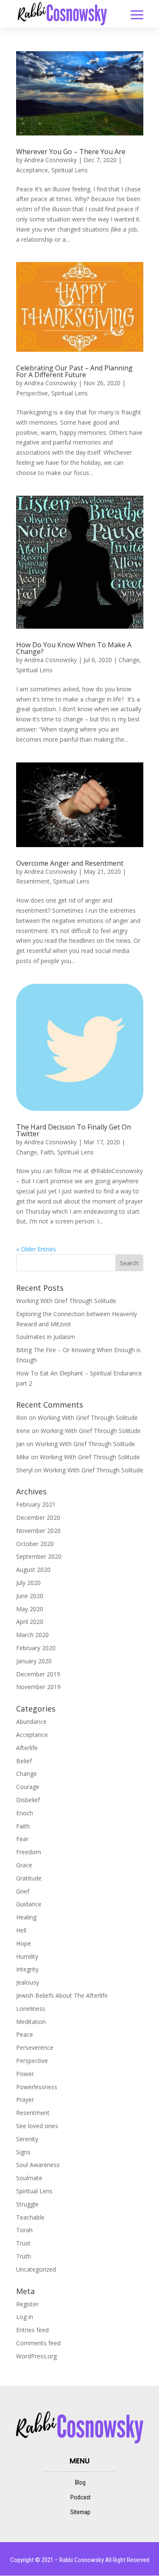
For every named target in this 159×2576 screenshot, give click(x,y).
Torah (24, 2230)
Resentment (33, 881)
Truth (24, 2256)
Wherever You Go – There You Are (71, 152)
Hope (24, 1943)
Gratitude (29, 1878)
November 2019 (38, 1687)
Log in (25, 2317)
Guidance (29, 1904)
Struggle (27, 2204)
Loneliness (31, 2009)
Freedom (29, 1852)
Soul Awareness (38, 2165)
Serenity (27, 2139)
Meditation (31, 2022)
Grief (23, 1891)
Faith (47, 1152)
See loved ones (37, 2126)
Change (129, 660)
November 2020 (38, 1531)
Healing (26, 1917)
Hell (21, 1930)
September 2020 (39, 1556)
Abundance (31, 1721)
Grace (24, 1865)
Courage (28, 1787)
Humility (27, 1956)
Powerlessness (37, 2087)
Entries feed (32, 2330)
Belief (24, 1761)
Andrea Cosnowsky (50, 160)
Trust (23, 2243)
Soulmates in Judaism (46, 1337)
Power (25, 2074)
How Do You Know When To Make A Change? (74, 648)
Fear (22, 1839)
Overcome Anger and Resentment (70, 863)
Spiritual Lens (70, 170)
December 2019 (38, 1674)
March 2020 (32, 1635)
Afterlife (27, 1748)
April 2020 (30, 1622)
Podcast (81, 2497)
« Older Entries (36, 1249)
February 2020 (36, 1648)
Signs (23, 2152)
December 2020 (38, 1517)
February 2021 (36, 1504)
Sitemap (80, 2512)
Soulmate (29, 2178)
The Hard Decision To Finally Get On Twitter (74, 1130)
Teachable (30, 2217)
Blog (80, 2482)
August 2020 (33, 1570)
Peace (25, 2034)
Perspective (32, 393)
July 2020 (28, 1583)
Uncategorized (36, 2269)
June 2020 (30, 1596)
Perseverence (35, 2047)
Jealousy (28, 1982)
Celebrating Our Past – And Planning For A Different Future (74, 371)
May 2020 (30, 1609)
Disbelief (28, 1800)
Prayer (25, 2100)
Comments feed (38, 2343)
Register (27, 2304)
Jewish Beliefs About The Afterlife (62, 1995)
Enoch (25, 1813)
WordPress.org (36, 2356)
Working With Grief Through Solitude (66, 1301)
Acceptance (32, 170)
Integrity (27, 1969)
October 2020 (35, 1544)
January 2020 (34, 1661)
